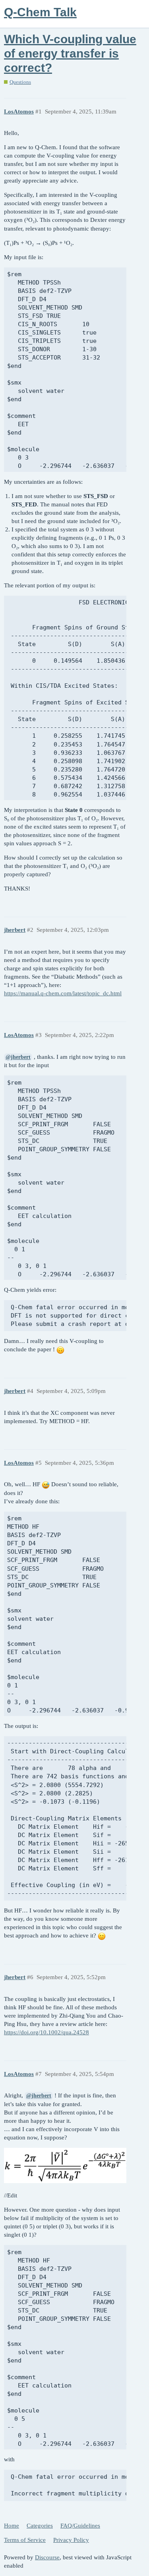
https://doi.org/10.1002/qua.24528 (46, 2032)
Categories (40, 2526)
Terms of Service (25, 2540)
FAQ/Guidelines (80, 2526)
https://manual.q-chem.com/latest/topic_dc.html (63, 993)
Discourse (47, 2557)
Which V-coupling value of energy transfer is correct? (70, 53)
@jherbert (18, 1057)
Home (12, 2526)
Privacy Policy (71, 2540)
